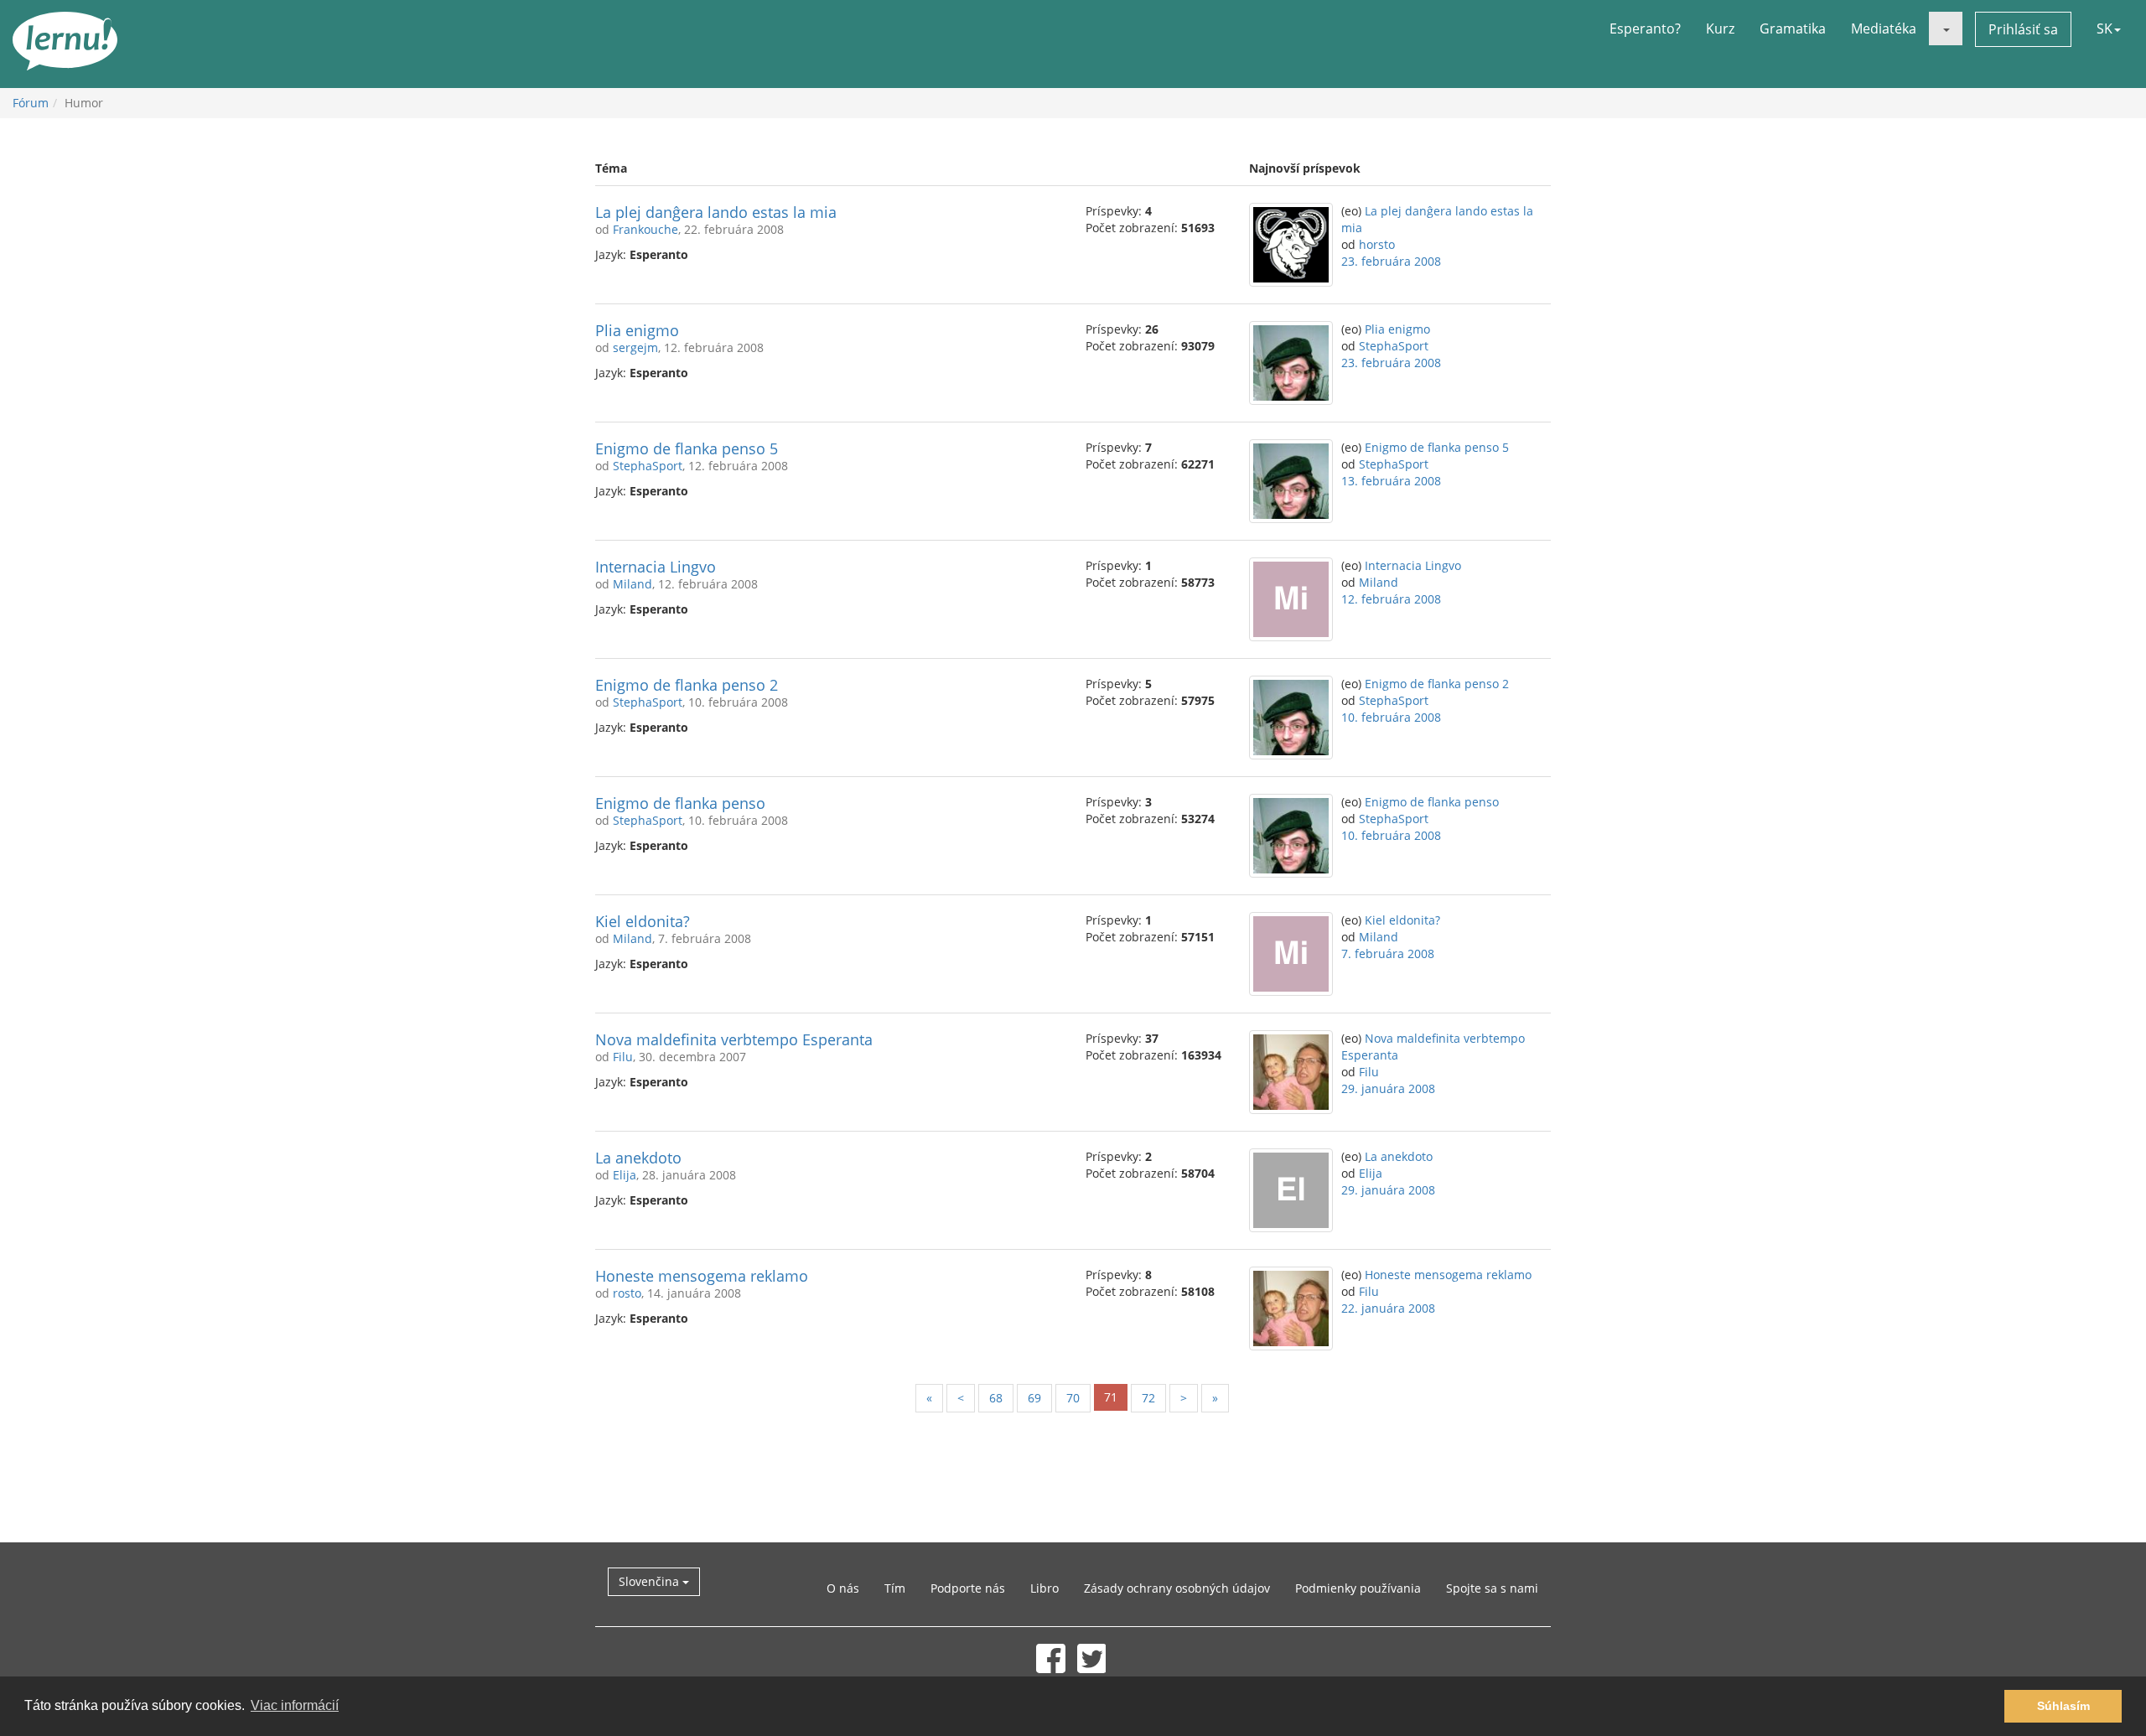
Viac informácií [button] (295, 1705)
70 (1073, 1398)
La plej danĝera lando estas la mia (716, 212)
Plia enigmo (637, 330)
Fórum (31, 103)
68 (996, 1398)
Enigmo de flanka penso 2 (687, 685)
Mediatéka (1884, 29)
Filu (623, 1057)
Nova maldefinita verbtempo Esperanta (734, 1039)
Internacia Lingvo (656, 567)
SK (2105, 29)
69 (1034, 1398)
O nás (843, 1588)
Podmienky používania (1358, 1588)
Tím (895, 1588)
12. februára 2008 (1391, 599)
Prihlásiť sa (2023, 29)
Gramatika (1793, 29)
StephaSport (1394, 346)
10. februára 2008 (1391, 717)
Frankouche (645, 229)
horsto (1377, 244)
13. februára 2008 (1391, 481)
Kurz (1720, 29)
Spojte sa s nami (1492, 1588)
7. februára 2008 (1388, 954)
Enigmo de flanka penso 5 (687, 448)
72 (1148, 1398)
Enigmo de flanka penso (680, 803)
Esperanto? (1645, 29)
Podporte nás (968, 1588)
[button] (1946, 29)
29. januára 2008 (1388, 1088)
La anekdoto (638, 1158)
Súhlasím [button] (2063, 1706)
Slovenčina (651, 1581)
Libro (1044, 1588)
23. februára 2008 (1391, 261)
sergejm (635, 347)
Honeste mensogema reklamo (702, 1276)
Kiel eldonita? (643, 921)
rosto (627, 1293)
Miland (632, 584)
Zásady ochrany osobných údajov (1177, 1588)
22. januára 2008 (1388, 1308)
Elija (625, 1175)
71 (1111, 1397)
